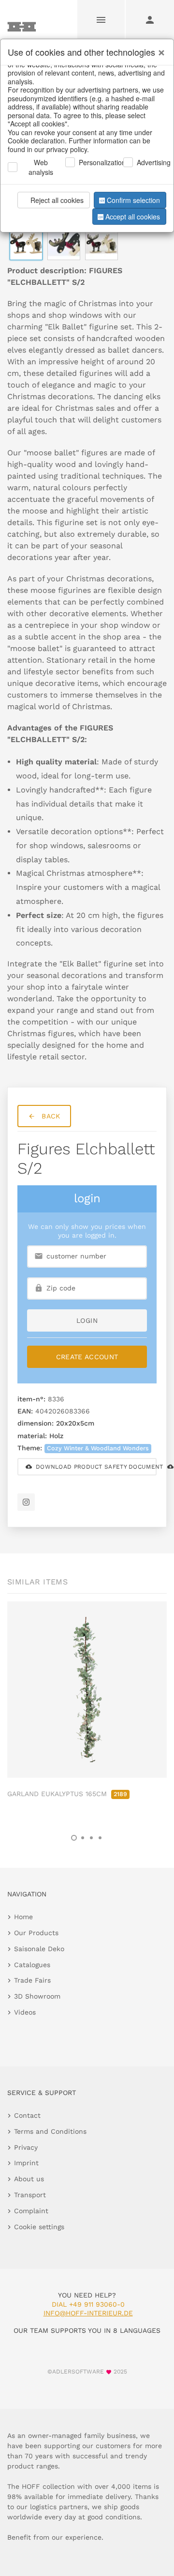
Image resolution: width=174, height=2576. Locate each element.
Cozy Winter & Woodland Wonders (98, 1448)
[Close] (159, 49)
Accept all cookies (133, 217)
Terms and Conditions (50, 2131)
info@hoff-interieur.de (88, 2313)
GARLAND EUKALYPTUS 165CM (67, 1794)
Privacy (26, 2147)
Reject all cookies (57, 200)
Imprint (26, 2163)
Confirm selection (133, 200)
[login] (150, 19)
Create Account (87, 1357)
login (87, 1320)
